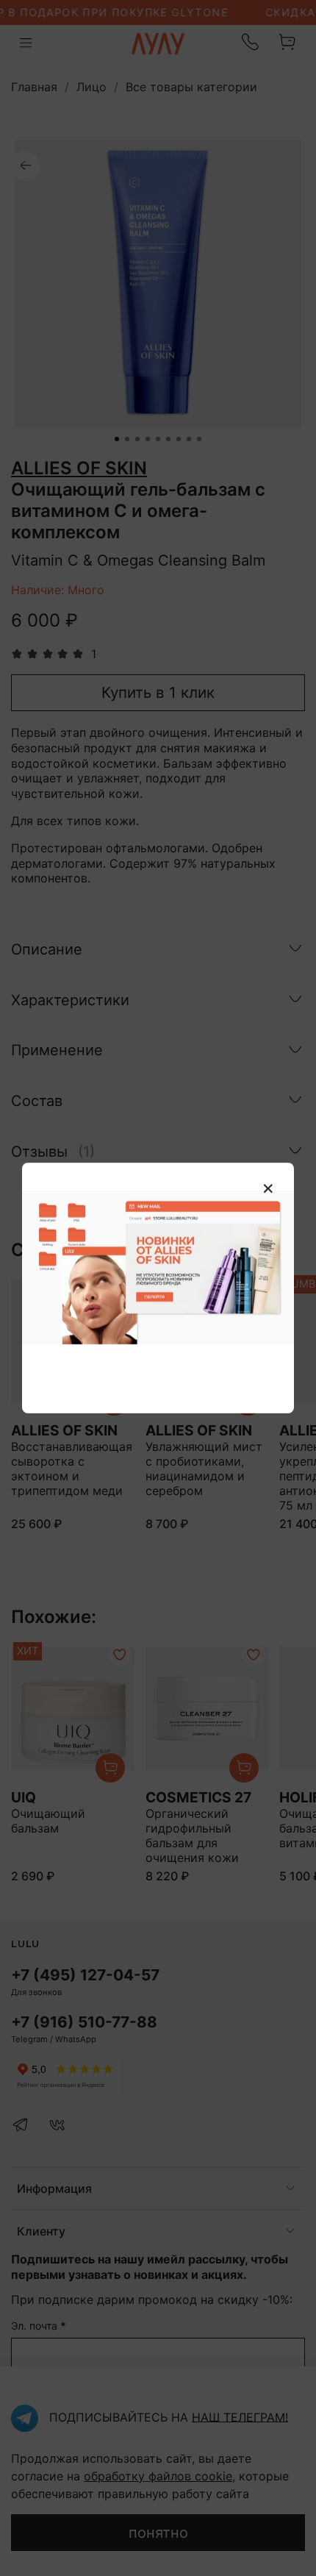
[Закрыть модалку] (268, 1189)
